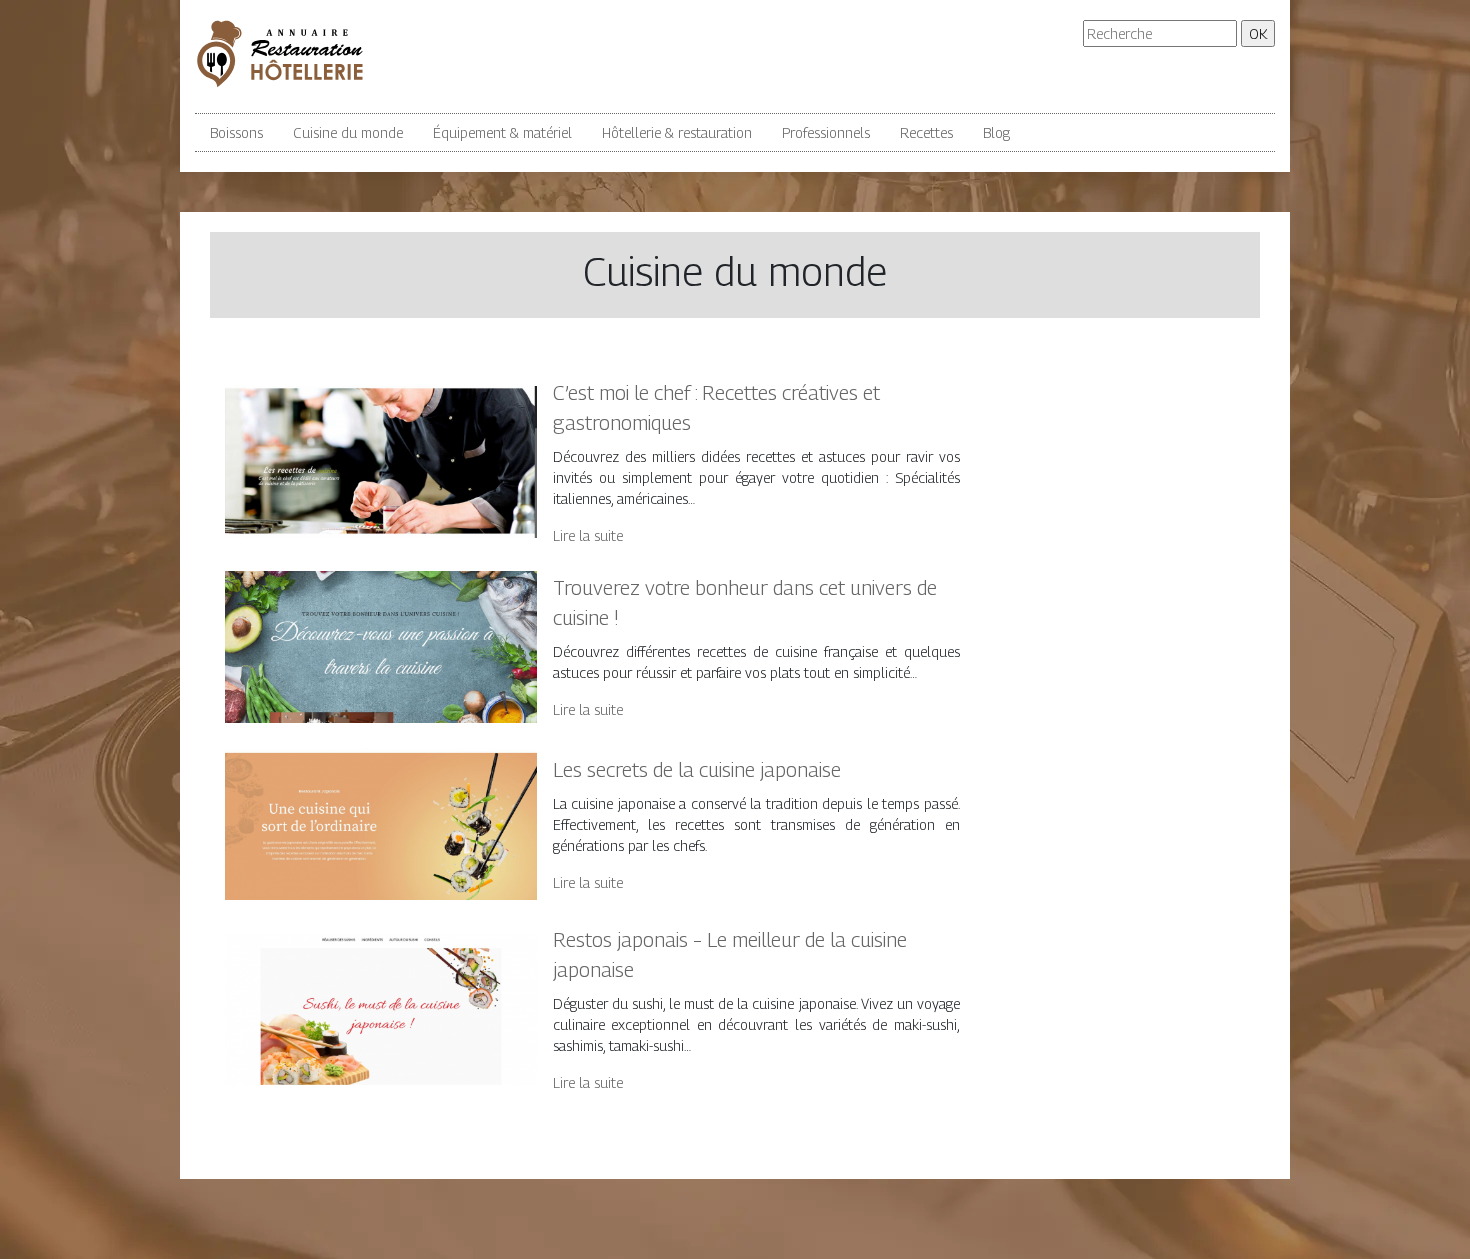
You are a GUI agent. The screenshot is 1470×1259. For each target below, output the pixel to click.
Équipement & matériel (502, 132)
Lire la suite (588, 535)
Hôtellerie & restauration (677, 132)
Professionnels (826, 132)
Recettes (926, 132)
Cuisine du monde (348, 132)
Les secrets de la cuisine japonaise (697, 770)
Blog (996, 132)
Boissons (236, 132)
